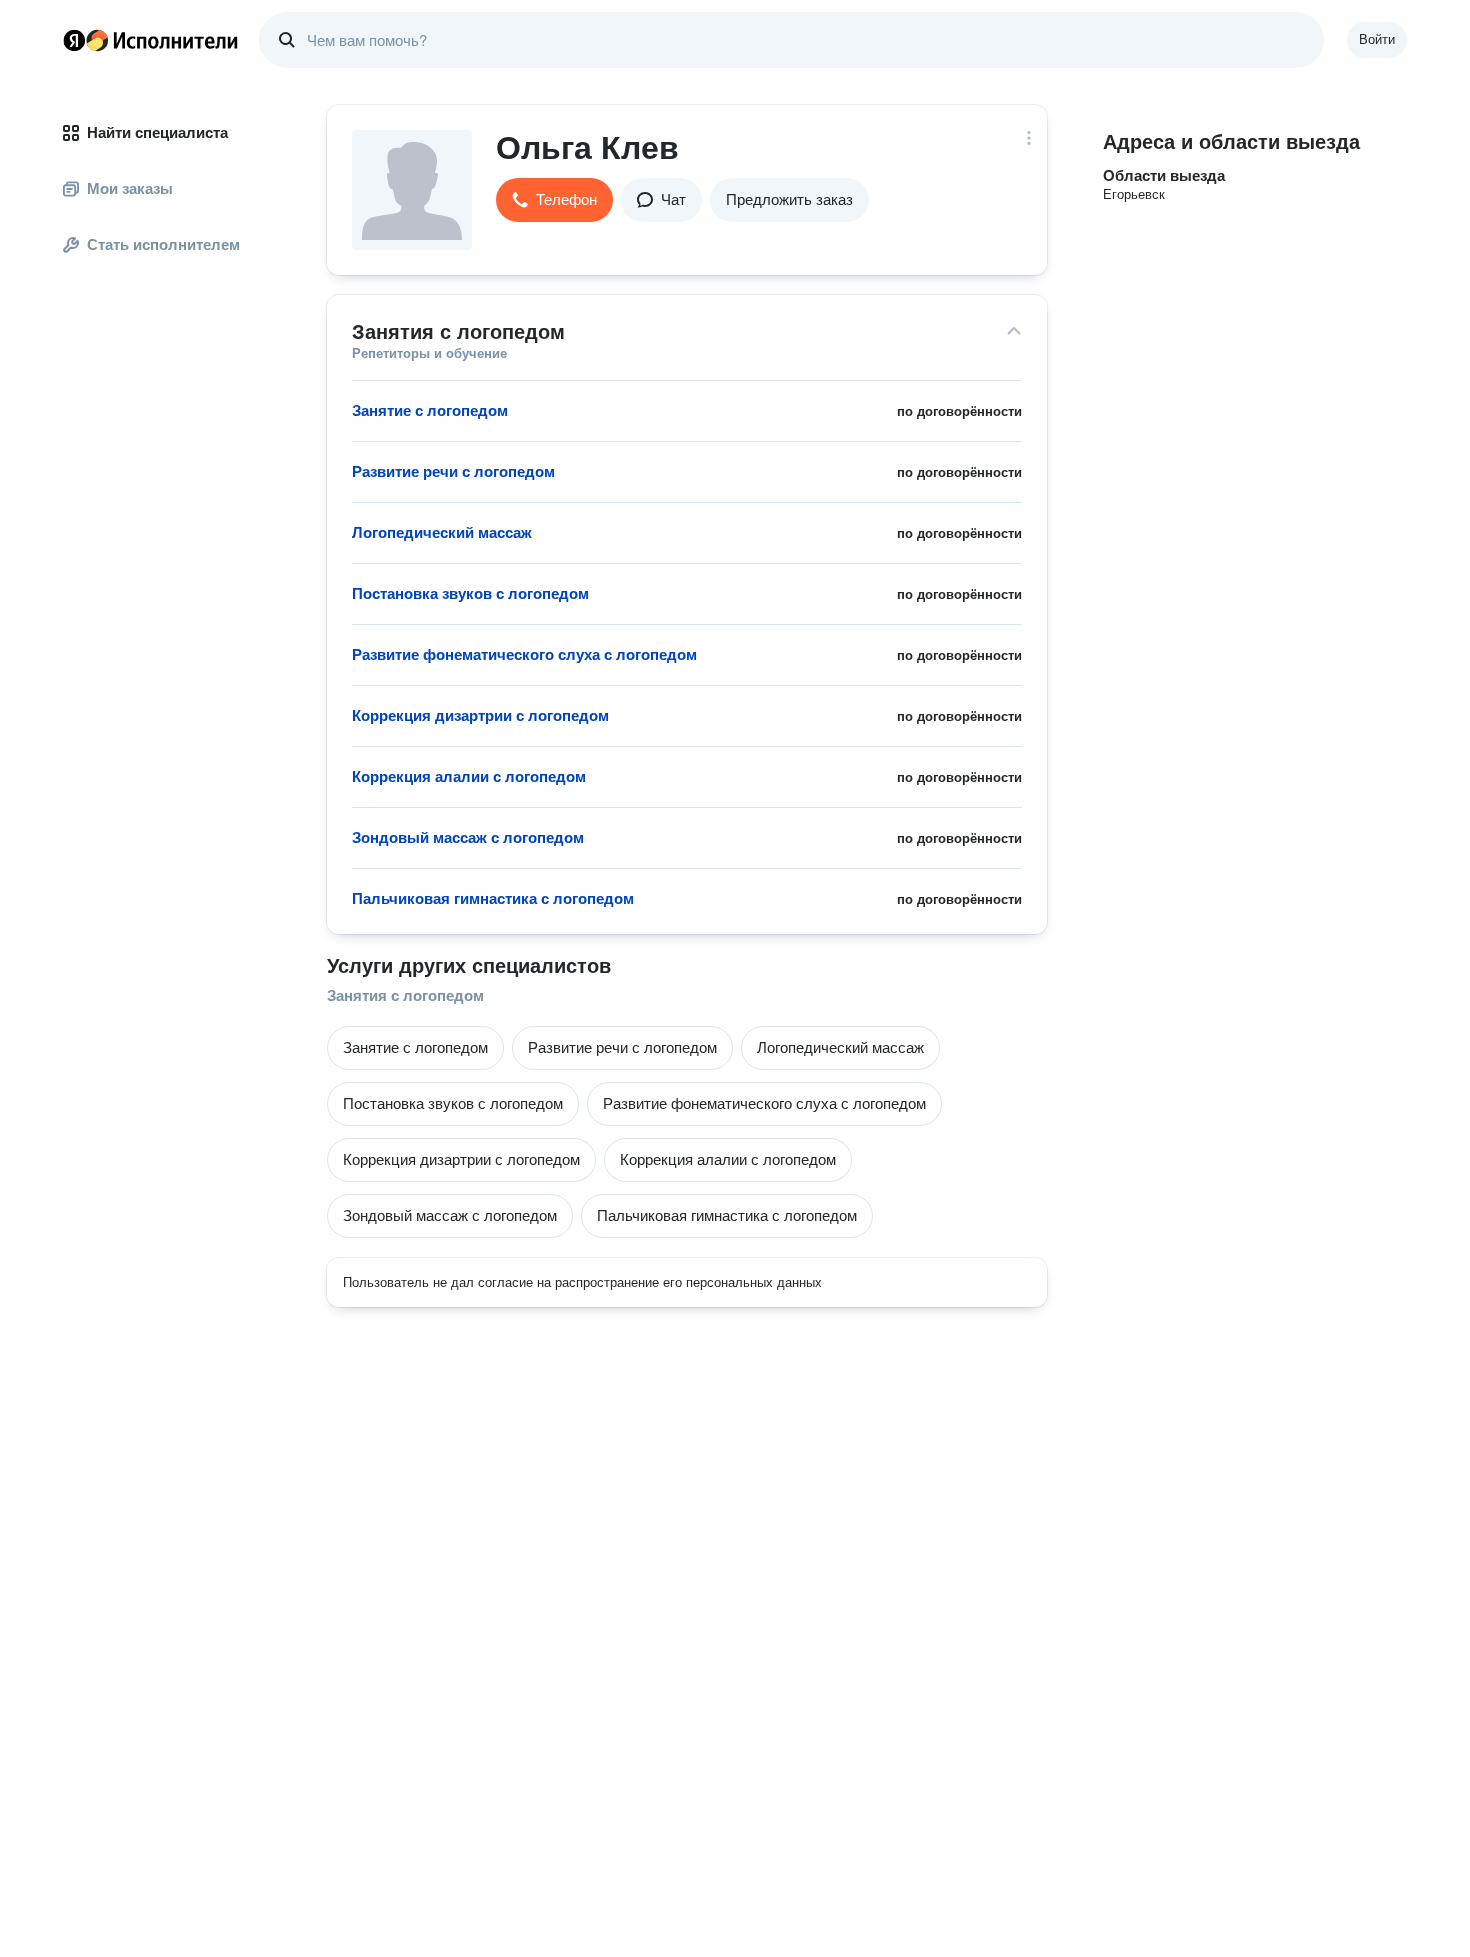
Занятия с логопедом (405, 995)
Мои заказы (130, 188)
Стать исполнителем (163, 244)
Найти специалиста (157, 132)
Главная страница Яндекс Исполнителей (151, 40)
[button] (554, 200)
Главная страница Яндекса (74, 40)
